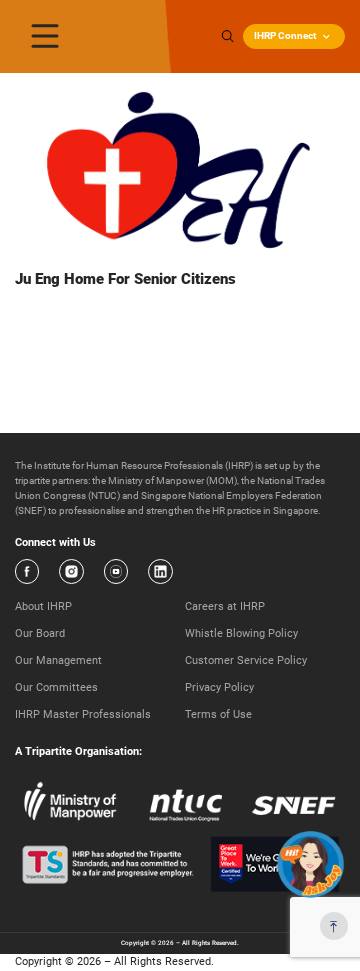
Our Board (40, 633)
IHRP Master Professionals (83, 714)
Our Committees (56, 687)
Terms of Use (218, 714)
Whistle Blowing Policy (241, 633)
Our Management (58, 660)
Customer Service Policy (246, 660)
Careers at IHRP (225, 606)
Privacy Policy (219, 687)
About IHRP (43, 606)
